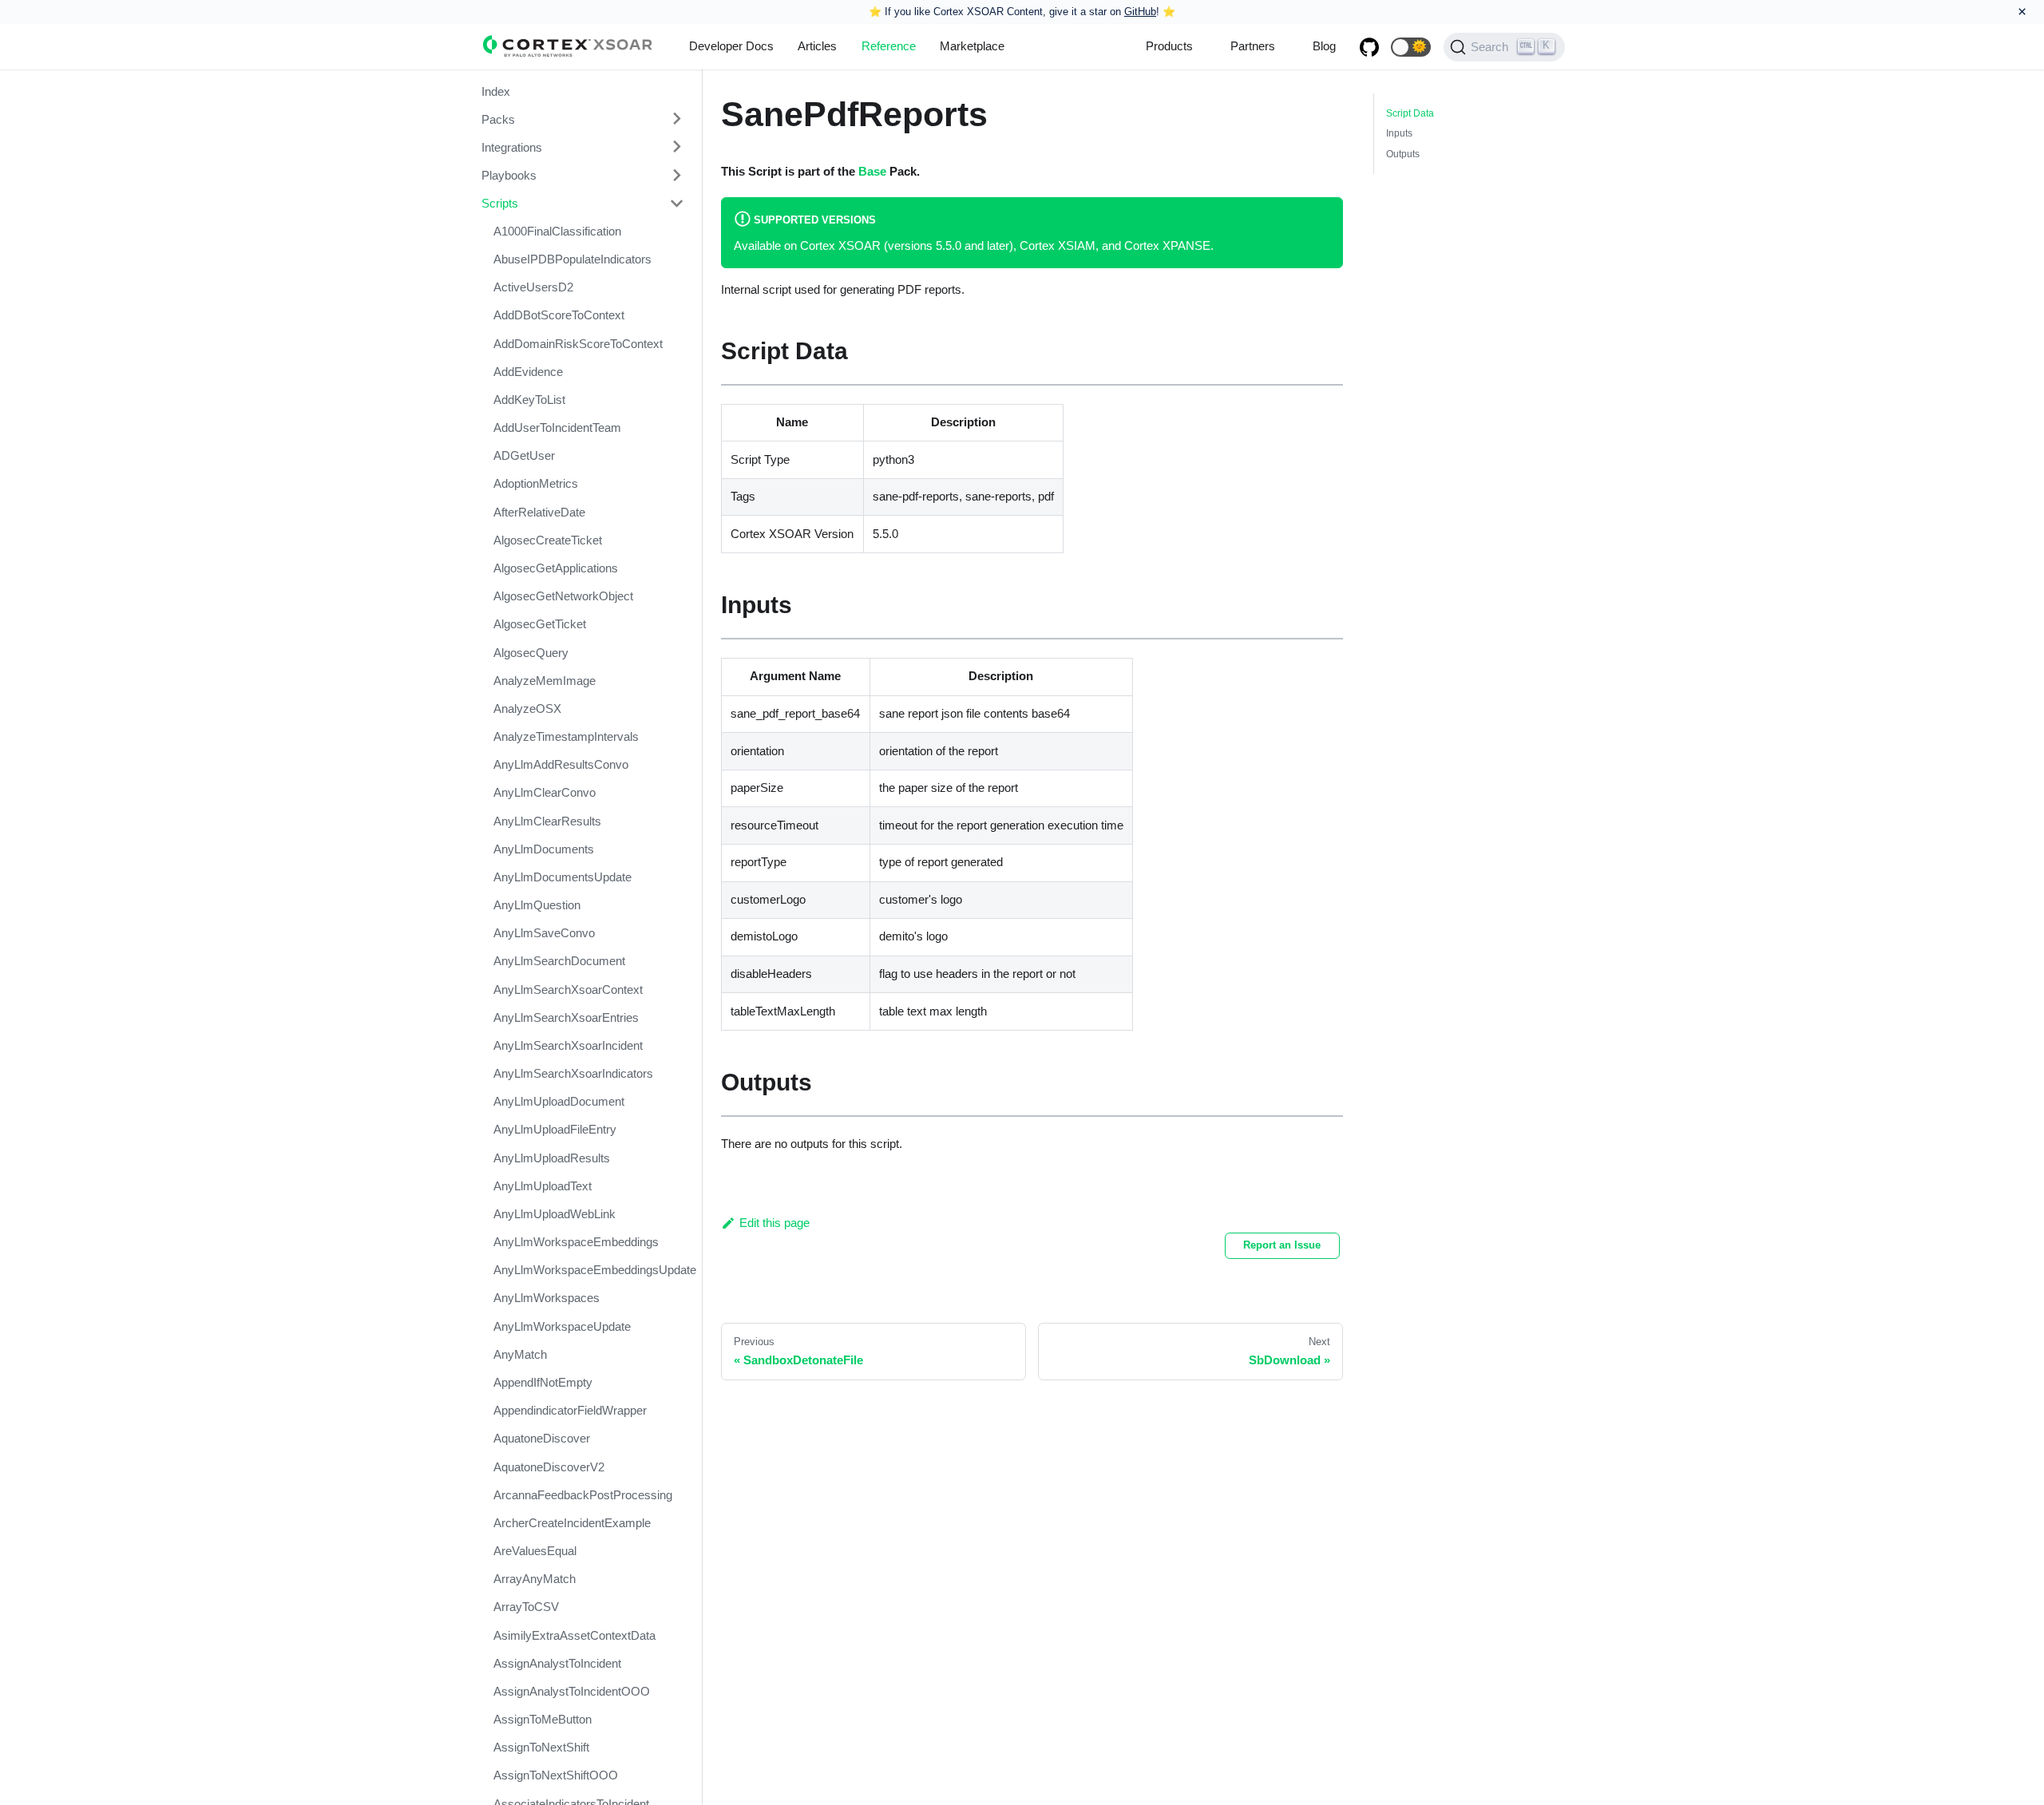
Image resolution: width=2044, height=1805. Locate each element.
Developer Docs (731, 46)
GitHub (1140, 12)
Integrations (512, 146)
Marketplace (972, 46)
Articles (817, 46)
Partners (1253, 46)
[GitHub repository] (1369, 47)
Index (496, 91)
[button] (1411, 47)
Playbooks (509, 175)
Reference (889, 46)
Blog (1324, 46)
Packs (498, 119)
